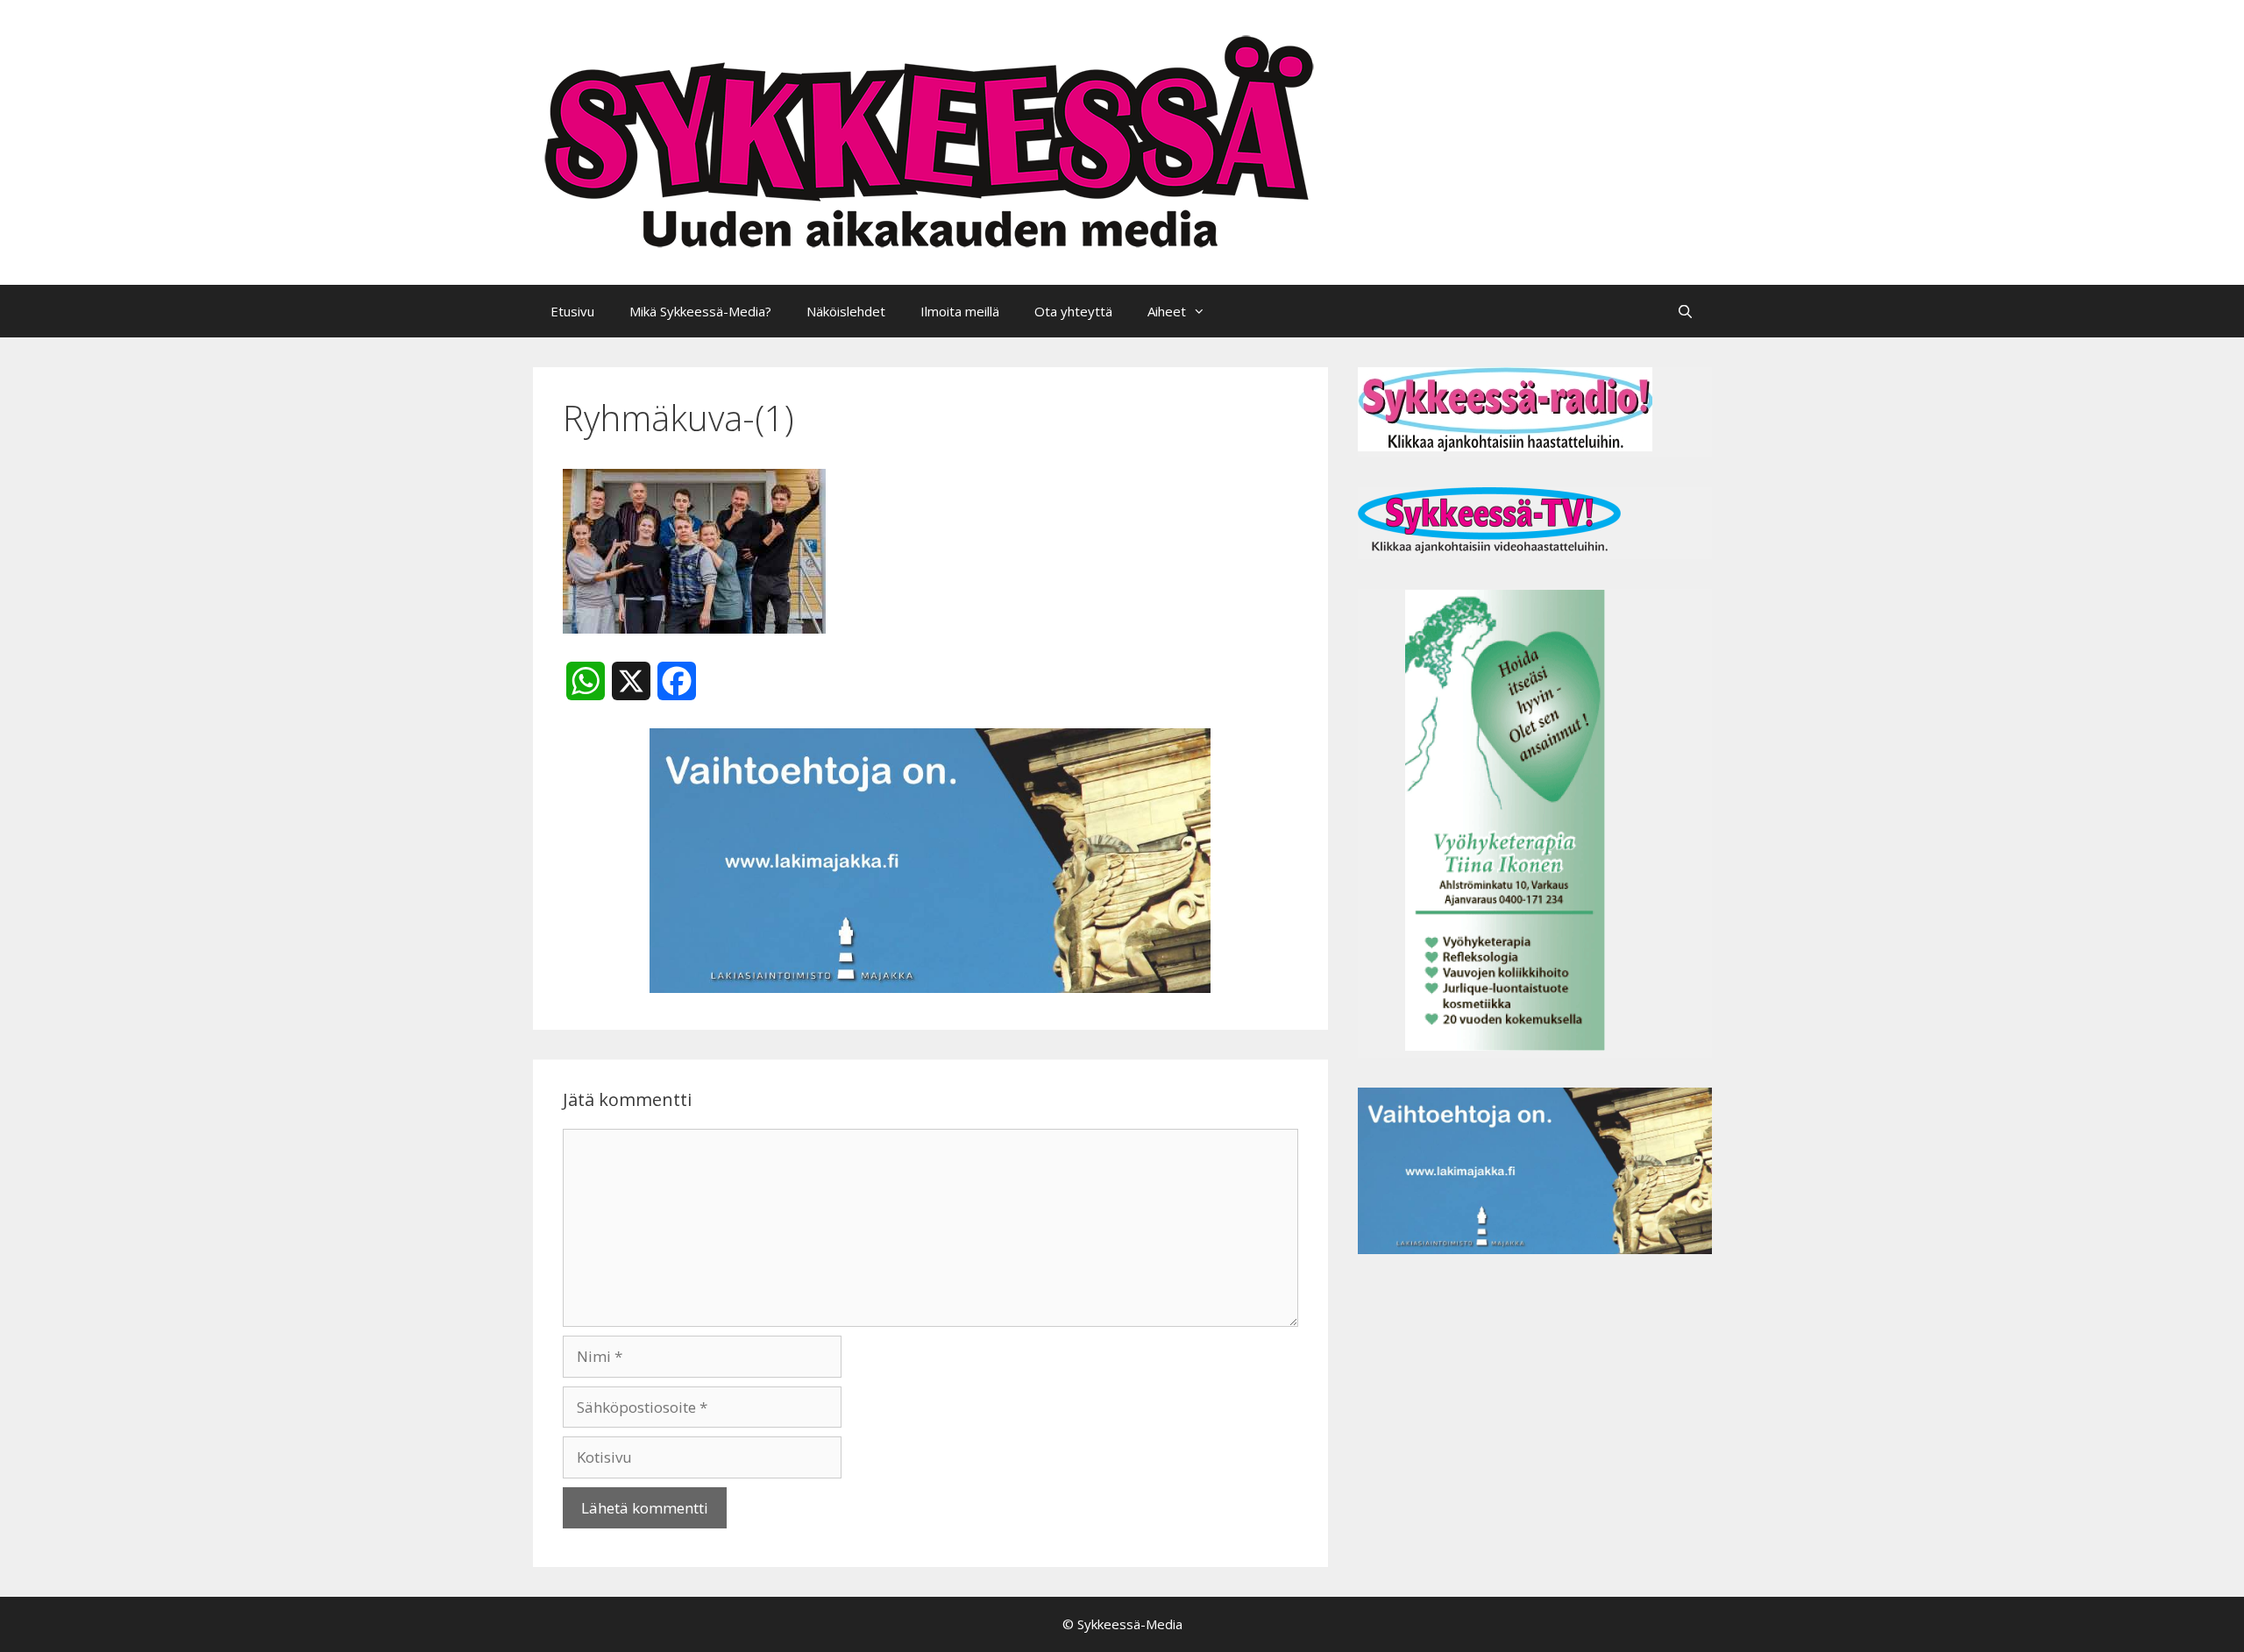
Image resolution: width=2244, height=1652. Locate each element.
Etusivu (572, 311)
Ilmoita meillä (960, 311)
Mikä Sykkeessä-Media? (700, 311)
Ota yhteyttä (1073, 311)
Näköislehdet (846, 311)
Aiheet (1167, 311)
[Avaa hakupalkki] (1685, 311)
